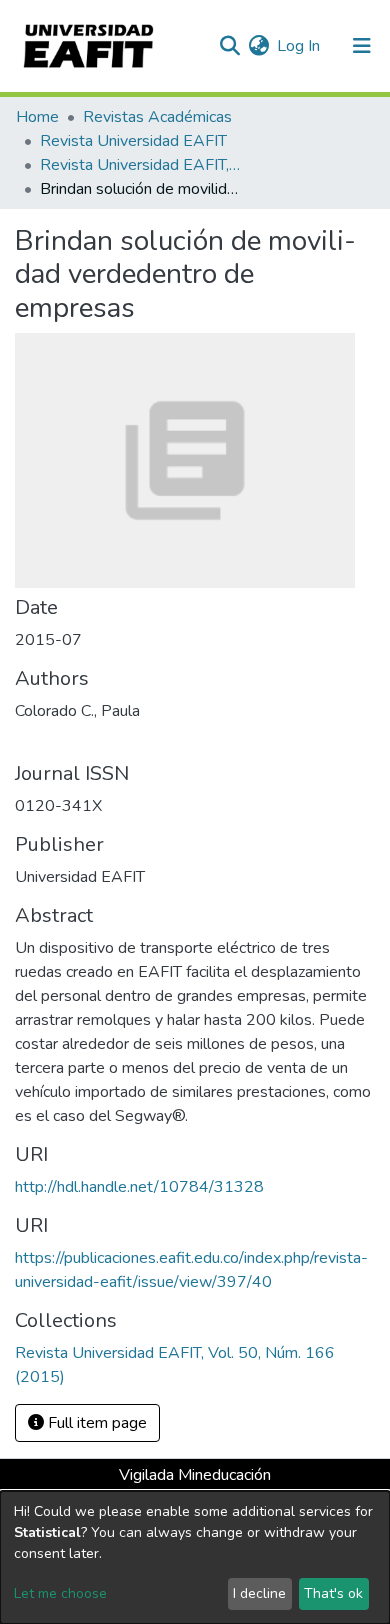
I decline (259, 1593)
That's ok (333, 1593)
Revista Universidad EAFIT (133, 141)
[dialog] (195, 1557)
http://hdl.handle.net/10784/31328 (139, 1187)
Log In (299, 46)
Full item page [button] (95, 1423)
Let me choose (60, 1593)
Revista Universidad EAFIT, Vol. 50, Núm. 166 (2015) (140, 165)
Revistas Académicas (157, 117)
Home (37, 117)
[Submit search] (229, 46)
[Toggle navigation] (362, 46)
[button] (258, 46)
